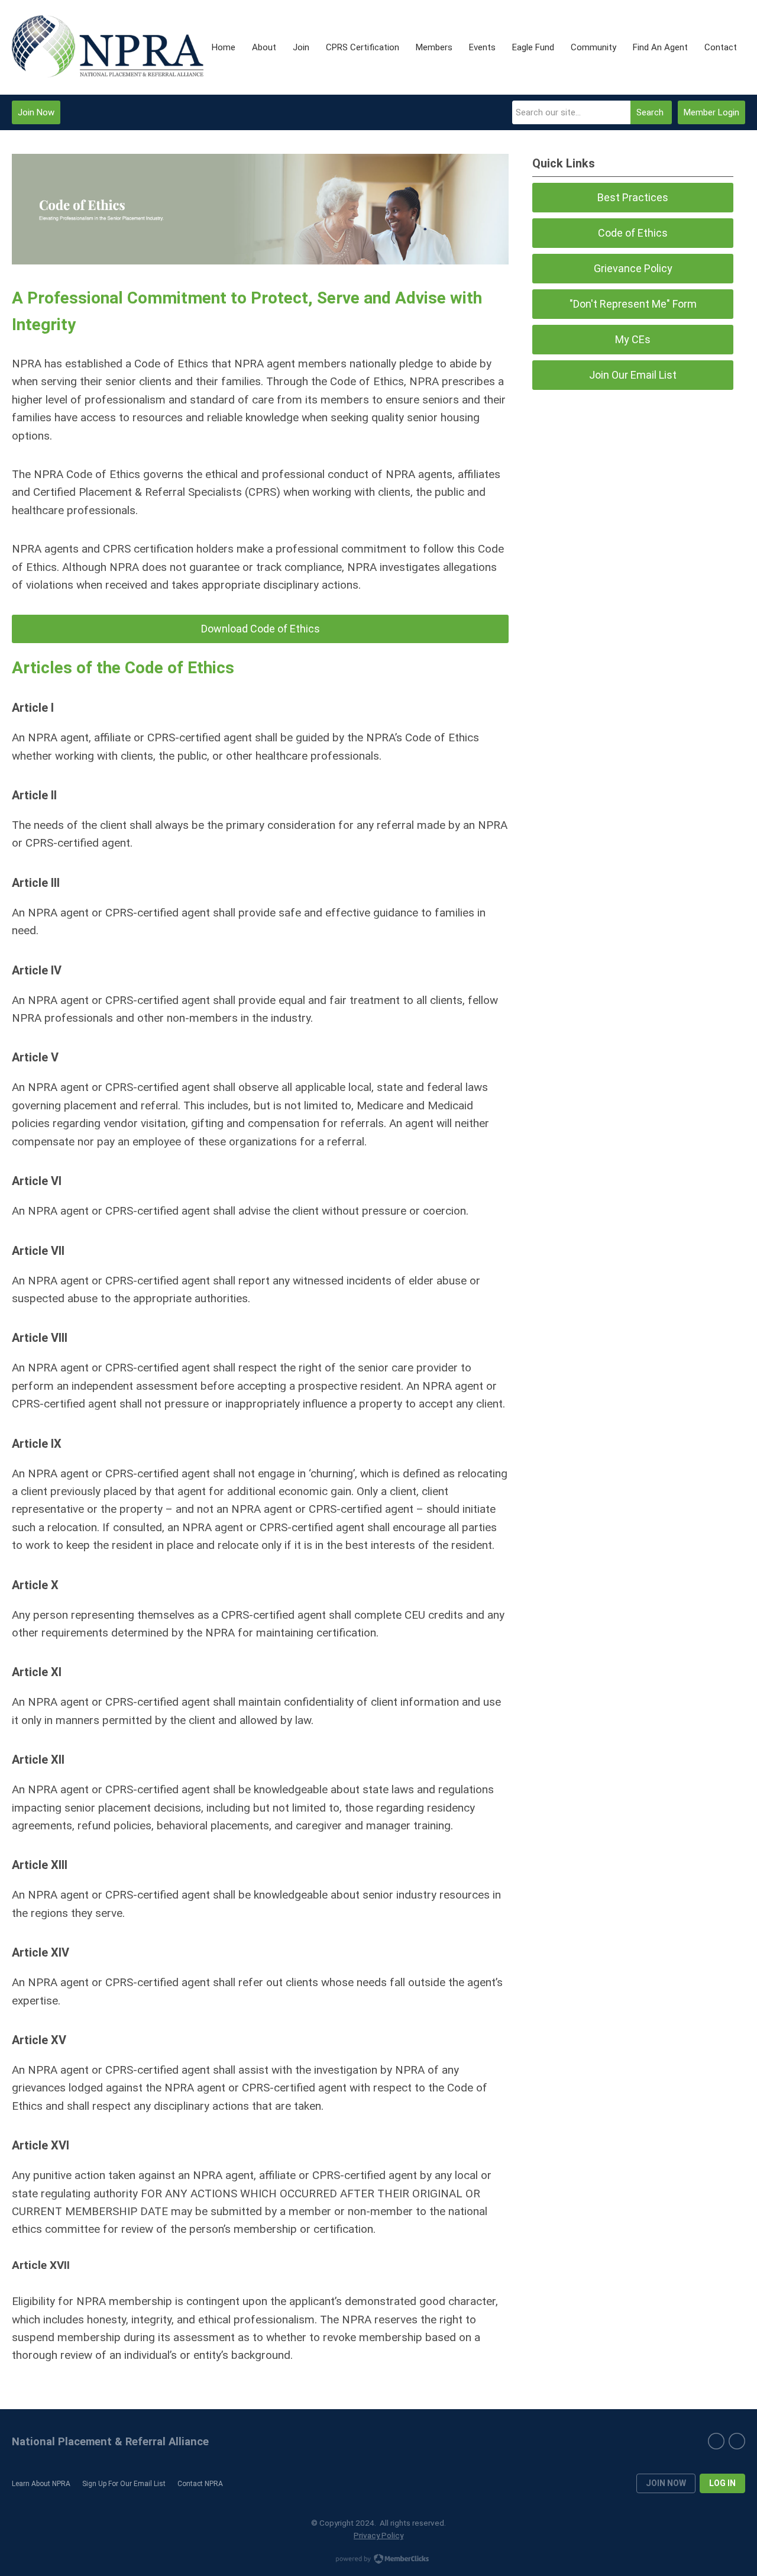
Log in (722, 2483)
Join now (666, 2483)
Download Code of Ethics (261, 629)
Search (650, 112)
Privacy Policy (378, 2535)
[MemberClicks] (108, 48)
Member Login (711, 112)
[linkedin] (716, 2441)
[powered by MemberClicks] (378, 2560)
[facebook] (737, 2441)
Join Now (36, 112)
